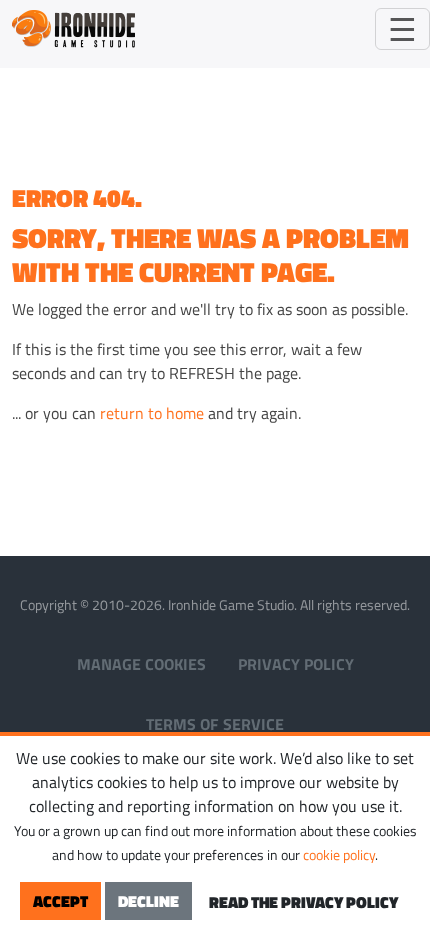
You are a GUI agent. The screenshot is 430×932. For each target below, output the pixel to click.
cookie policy (339, 854)
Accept (60, 901)
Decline (148, 901)
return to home (152, 413)
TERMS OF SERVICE (215, 724)
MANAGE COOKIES (141, 664)
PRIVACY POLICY (296, 664)
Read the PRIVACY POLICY (303, 902)
